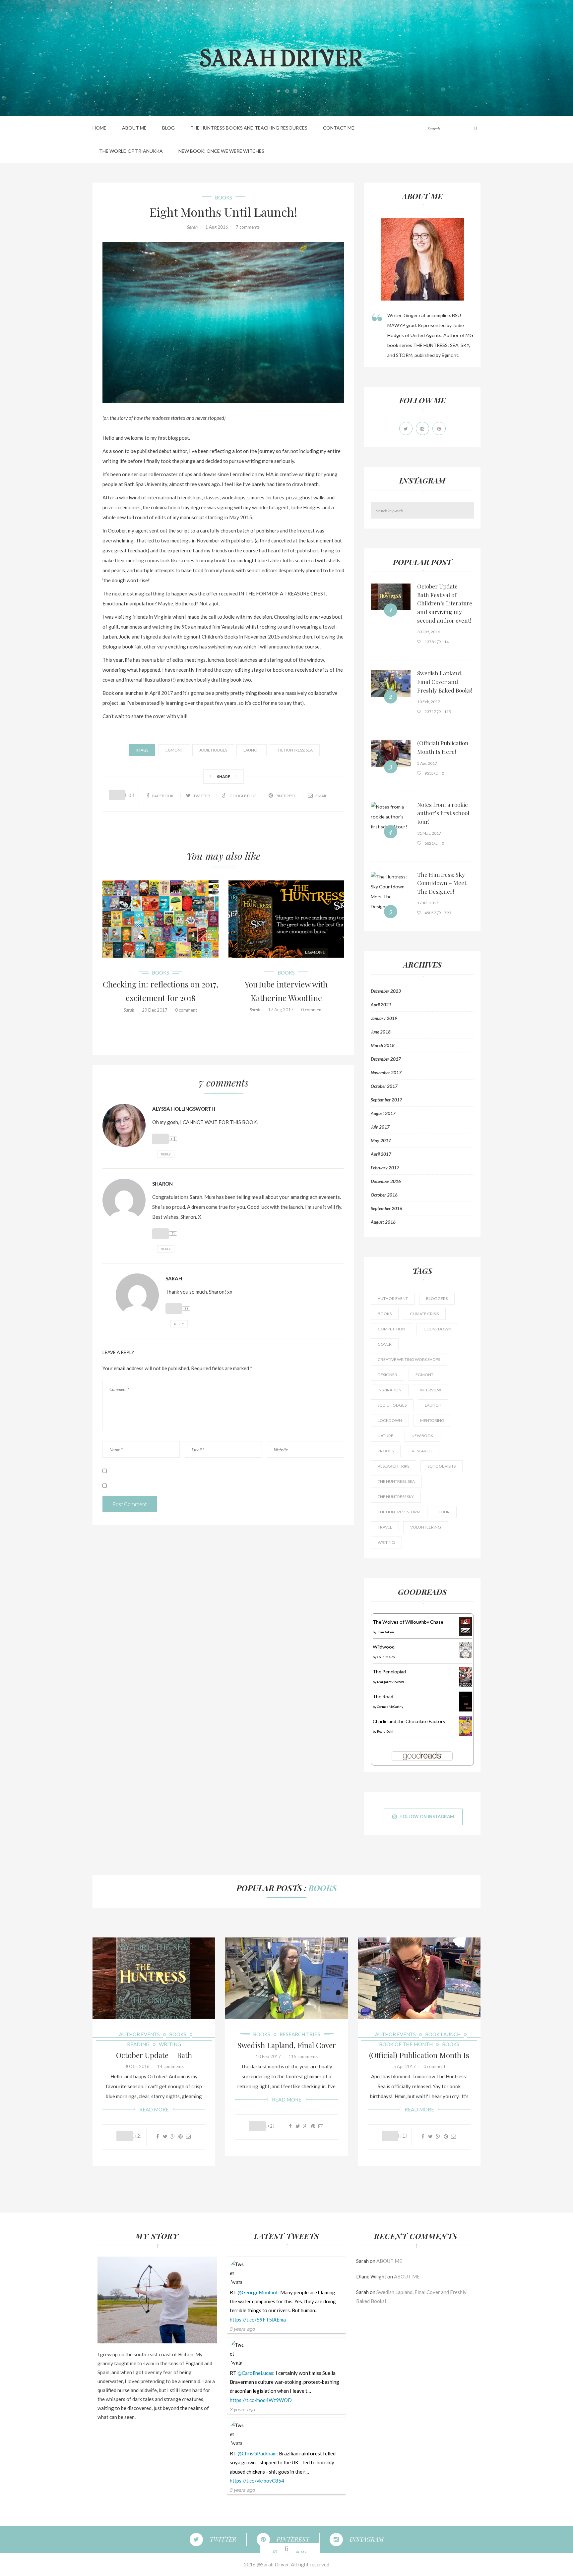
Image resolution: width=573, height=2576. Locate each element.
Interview (430, 1390)
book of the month (406, 2044)
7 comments (248, 227)
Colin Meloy (386, 1657)
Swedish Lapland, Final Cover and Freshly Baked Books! (445, 681)
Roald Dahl (385, 1731)
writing (386, 1542)
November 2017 (386, 1073)
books (385, 1314)
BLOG (168, 128)
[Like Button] (117, 795)
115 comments (303, 2056)
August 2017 (383, 1113)
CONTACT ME (339, 128)
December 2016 (386, 1181)
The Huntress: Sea (294, 750)
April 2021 (381, 1005)
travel (385, 1527)
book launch (443, 2034)
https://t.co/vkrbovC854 (257, 2481)
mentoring (432, 1420)
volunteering (426, 1527)
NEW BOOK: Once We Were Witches (221, 151)
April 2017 (381, 1154)
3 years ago (242, 2329)
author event (393, 1298)
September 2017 (386, 1100)
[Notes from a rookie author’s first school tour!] (391, 816)
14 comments (170, 2066)
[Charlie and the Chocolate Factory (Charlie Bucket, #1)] (465, 1726)
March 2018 (383, 1045)
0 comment (186, 1010)
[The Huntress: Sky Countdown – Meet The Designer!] (391, 891)
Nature (385, 1436)
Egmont (174, 750)
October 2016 (384, 1195)
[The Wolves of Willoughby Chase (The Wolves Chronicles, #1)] (465, 1626)
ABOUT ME (134, 128)
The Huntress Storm (399, 1512)
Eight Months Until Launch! (223, 212)
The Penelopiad (389, 1672)
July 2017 (380, 1127)
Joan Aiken (385, 1632)
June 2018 (381, 1032)
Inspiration (390, 1390)
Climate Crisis (424, 1314)
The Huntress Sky (396, 1497)
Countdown (437, 1329)
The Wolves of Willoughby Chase (408, 1622)
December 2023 (386, 991)
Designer (387, 1375)
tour (444, 1512)
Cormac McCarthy (390, 1707)
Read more (154, 2109)
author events (139, 2034)
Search (470, 510)
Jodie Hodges (213, 750)
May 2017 (381, 1141)
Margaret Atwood (390, 1682)
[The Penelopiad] (465, 1676)
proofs (386, 1451)
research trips (393, 1466)
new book (422, 1436)
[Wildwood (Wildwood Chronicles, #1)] (465, 1650)
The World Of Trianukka (131, 151)
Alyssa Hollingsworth (184, 1109)
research (422, 1451)
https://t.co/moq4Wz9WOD (261, 2400)
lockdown (390, 1420)
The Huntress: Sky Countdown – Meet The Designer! (442, 883)
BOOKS (223, 197)
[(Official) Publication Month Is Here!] (391, 753)
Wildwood (384, 1647)
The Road (383, 1696)
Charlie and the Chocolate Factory (409, 1721)
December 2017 (386, 1059)
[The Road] (465, 1701)
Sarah (192, 227)
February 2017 (385, 1168)
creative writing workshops (409, 1359)
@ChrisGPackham (257, 2453)
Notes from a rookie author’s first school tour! (443, 813)
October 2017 (384, 1086)
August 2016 (383, 1222)
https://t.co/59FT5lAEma (258, 2320)
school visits (442, 1466)
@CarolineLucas (255, 2373)
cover (385, 1344)
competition (391, 1329)
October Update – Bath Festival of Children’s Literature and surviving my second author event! (445, 603)
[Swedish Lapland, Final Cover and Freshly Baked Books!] (391, 683)
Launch (252, 750)
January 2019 (384, 1018)
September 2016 (386, 1208)
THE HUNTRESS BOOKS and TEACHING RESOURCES (249, 128)
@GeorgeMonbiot (258, 2292)
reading (138, 2044)
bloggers (437, 1298)
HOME (99, 128)
